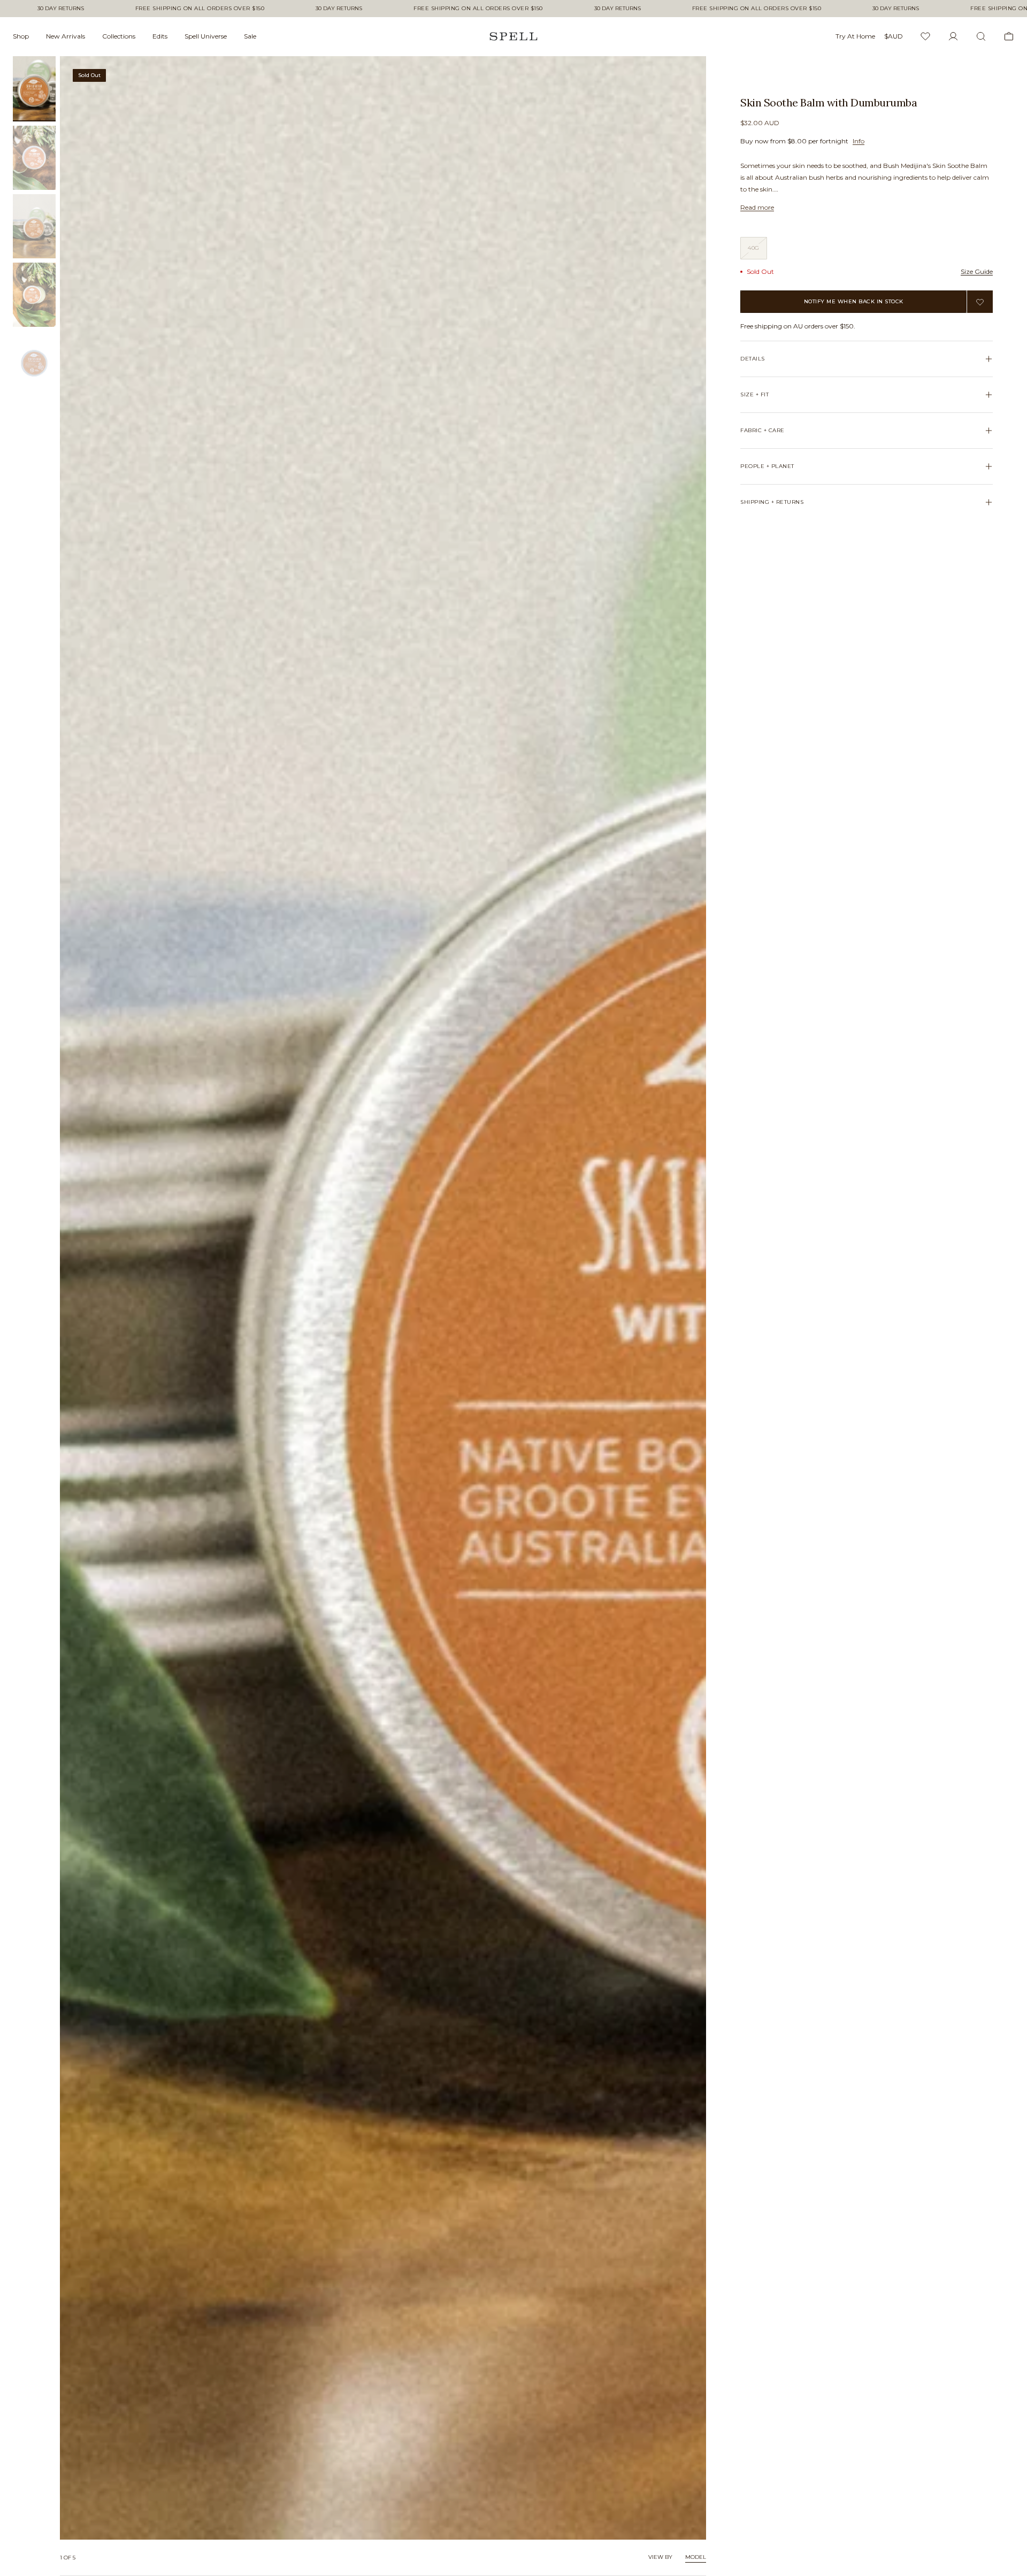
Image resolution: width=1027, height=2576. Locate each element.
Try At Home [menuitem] (855, 36)
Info (859, 141)
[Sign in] (953, 36)
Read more (757, 207)
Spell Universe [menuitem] (206, 36)
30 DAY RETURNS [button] (61, 9)
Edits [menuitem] (160, 36)
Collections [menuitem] (119, 36)
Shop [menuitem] (21, 36)
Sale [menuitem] (250, 36)
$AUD (894, 36)
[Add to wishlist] (980, 302)
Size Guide (977, 271)
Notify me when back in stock (854, 301)
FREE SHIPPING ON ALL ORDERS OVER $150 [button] (200, 9)
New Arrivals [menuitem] (66, 36)
